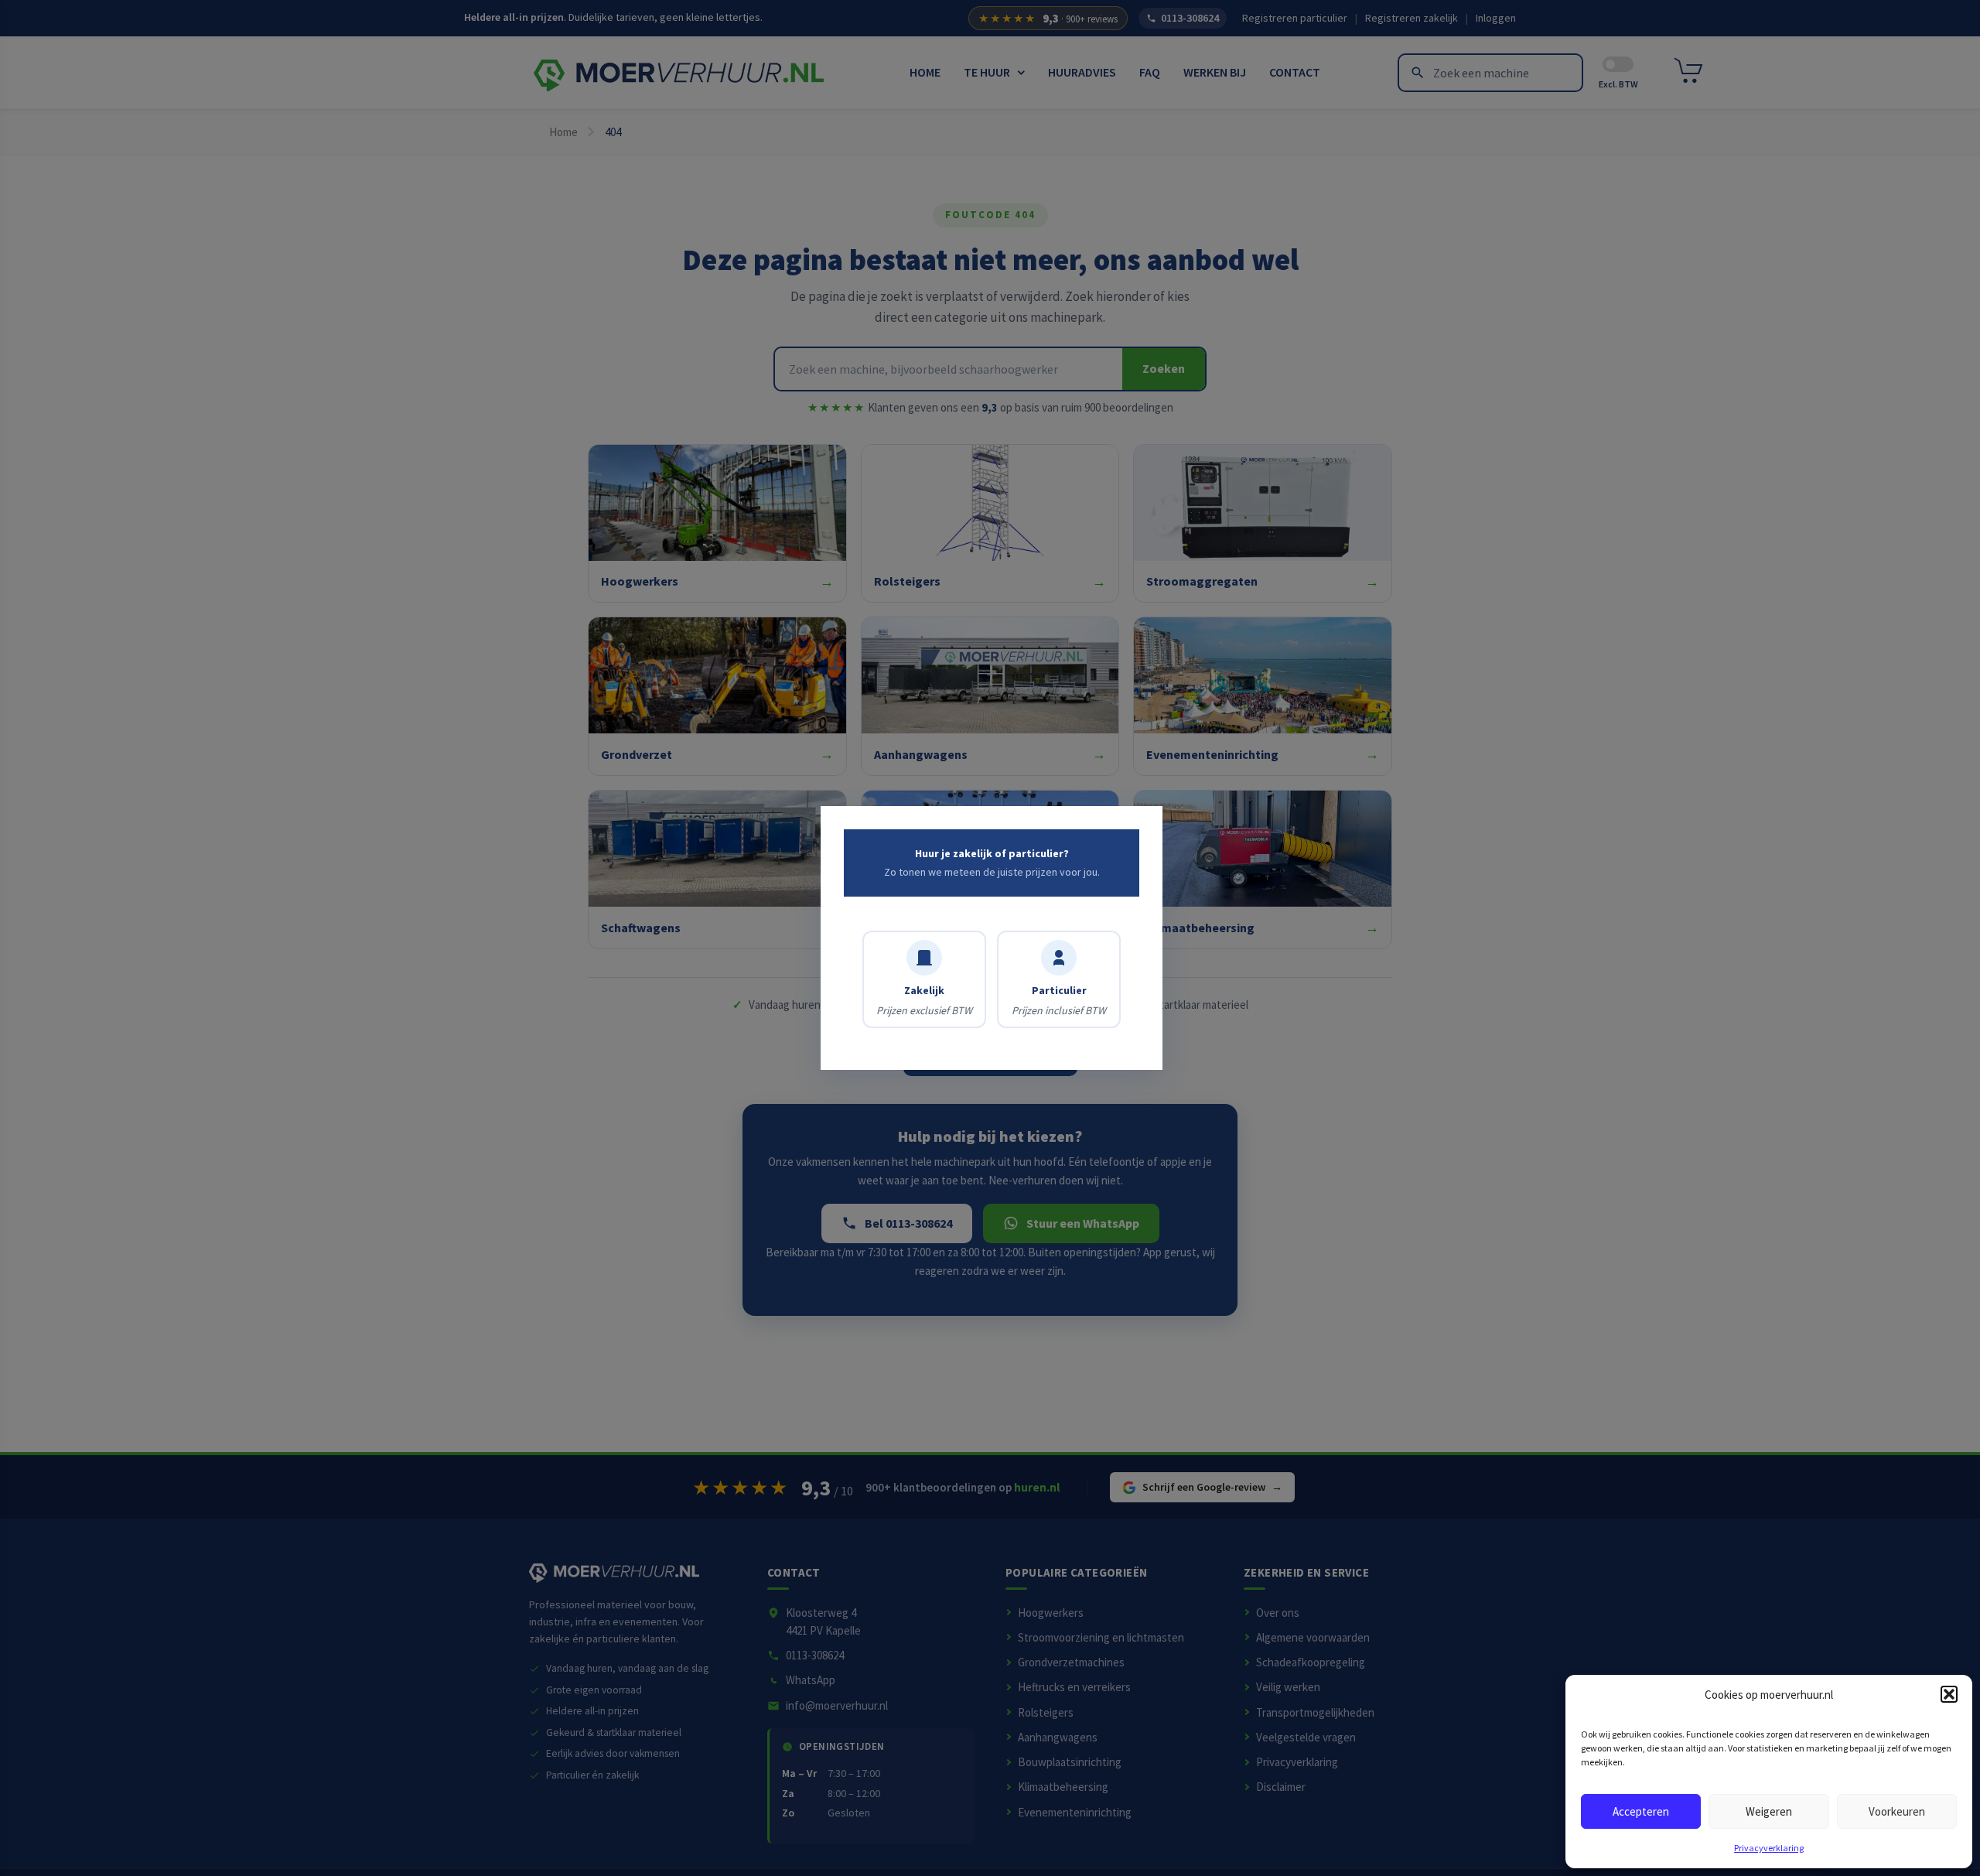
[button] (1949, 1694)
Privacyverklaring (1769, 1848)
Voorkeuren (1897, 1811)
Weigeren (1769, 1811)
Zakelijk (924, 1000)
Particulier (1059, 1000)
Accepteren (1641, 1811)
